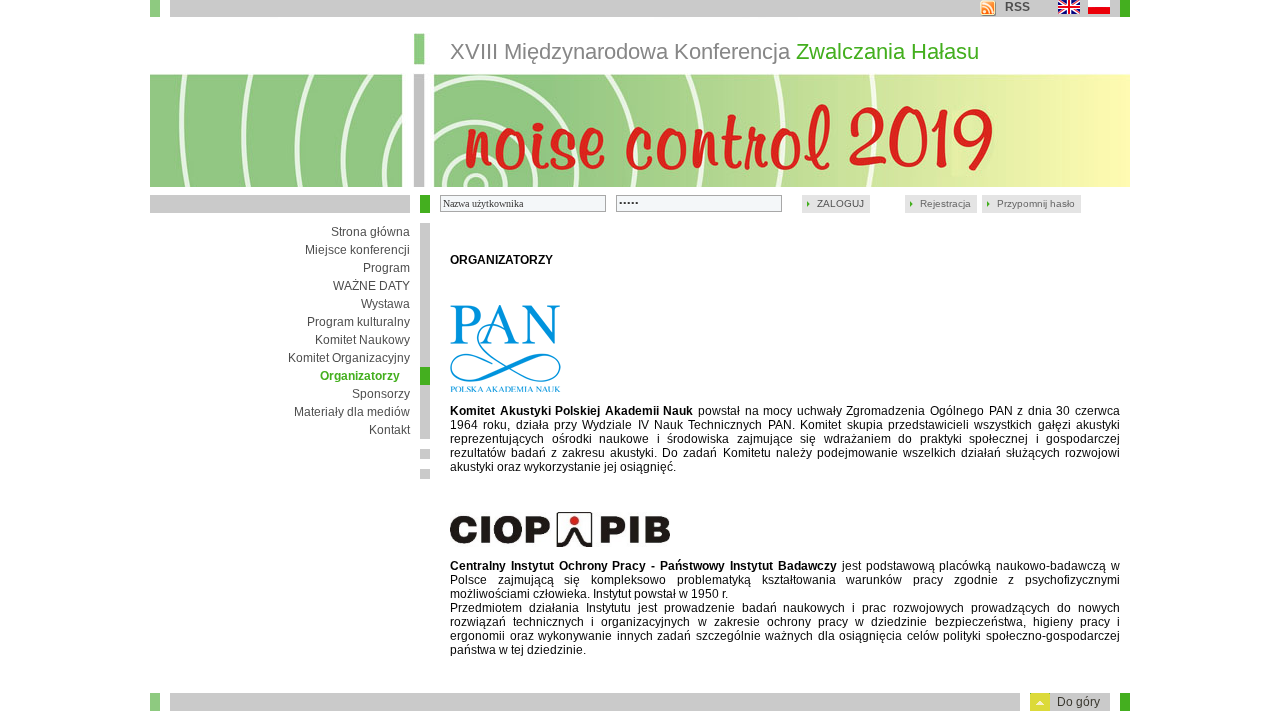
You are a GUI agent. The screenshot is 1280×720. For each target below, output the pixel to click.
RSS (1017, 7)
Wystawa (385, 304)
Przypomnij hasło (1036, 203)
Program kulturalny (358, 322)
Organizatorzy (360, 376)
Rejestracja (945, 203)
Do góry (1078, 702)
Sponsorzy (381, 394)
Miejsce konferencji (357, 250)
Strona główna (370, 232)
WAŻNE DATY (371, 286)
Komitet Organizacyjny (349, 358)
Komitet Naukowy (362, 340)
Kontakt (389, 430)
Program (386, 268)
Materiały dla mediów (352, 412)
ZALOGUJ (840, 203)
